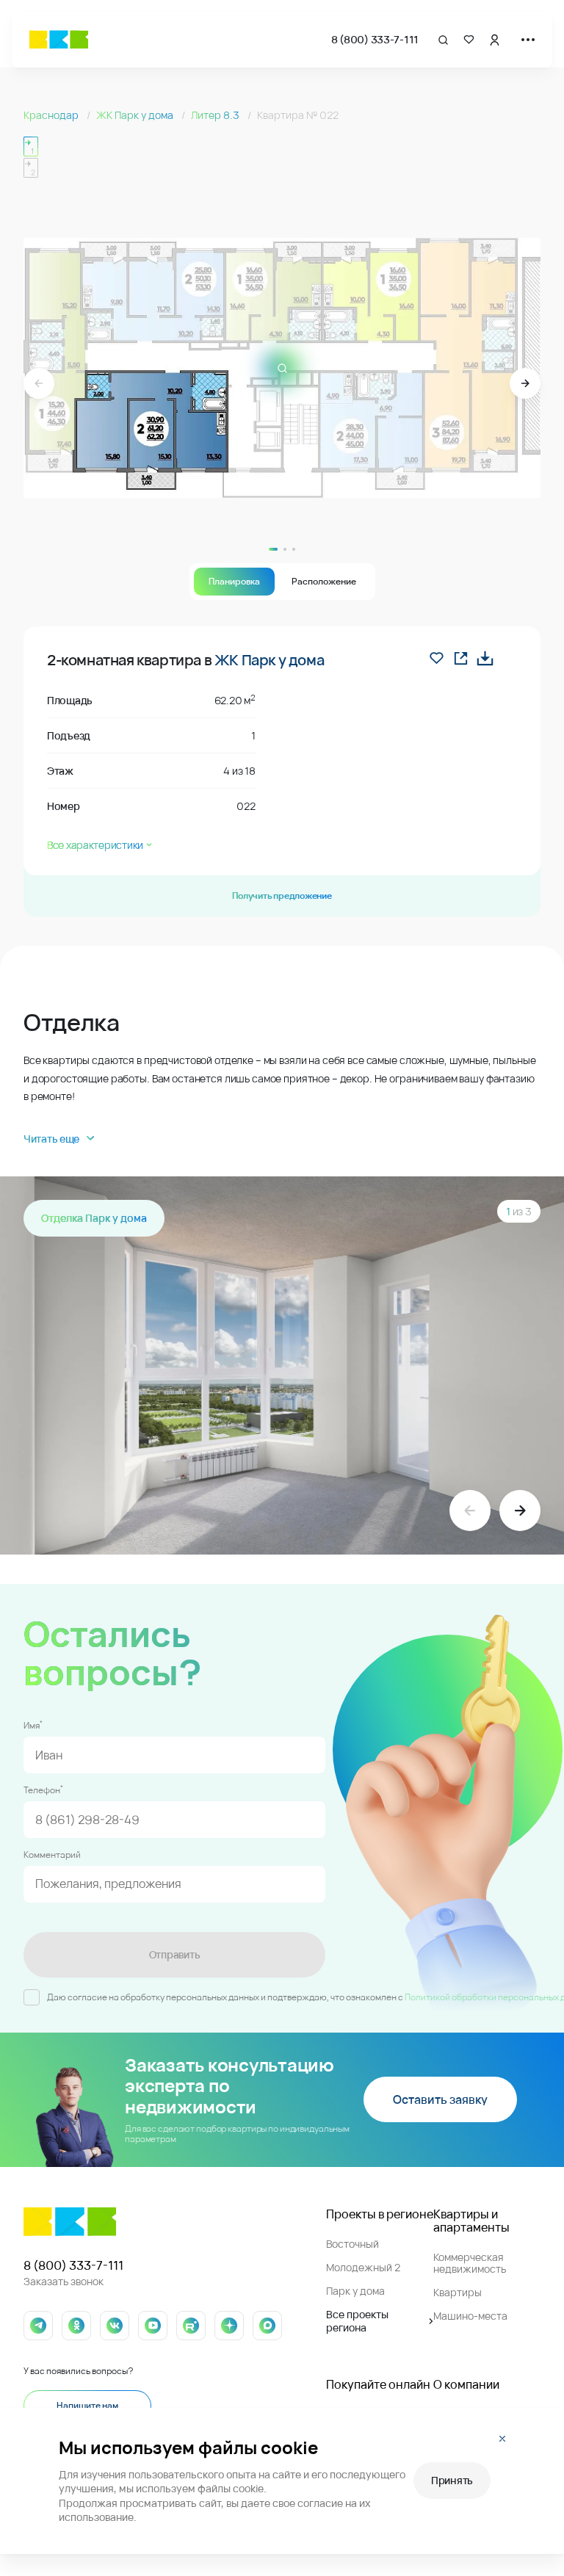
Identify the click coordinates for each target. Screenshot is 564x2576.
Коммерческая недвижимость (470, 2263)
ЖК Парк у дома (136, 115)
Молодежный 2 (363, 2267)
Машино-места (470, 2316)
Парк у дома (355, 2291)
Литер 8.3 (216, 115)
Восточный (352, 2244)
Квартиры (458, 2292)
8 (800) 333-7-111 (375, 39)
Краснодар (52, 115)
